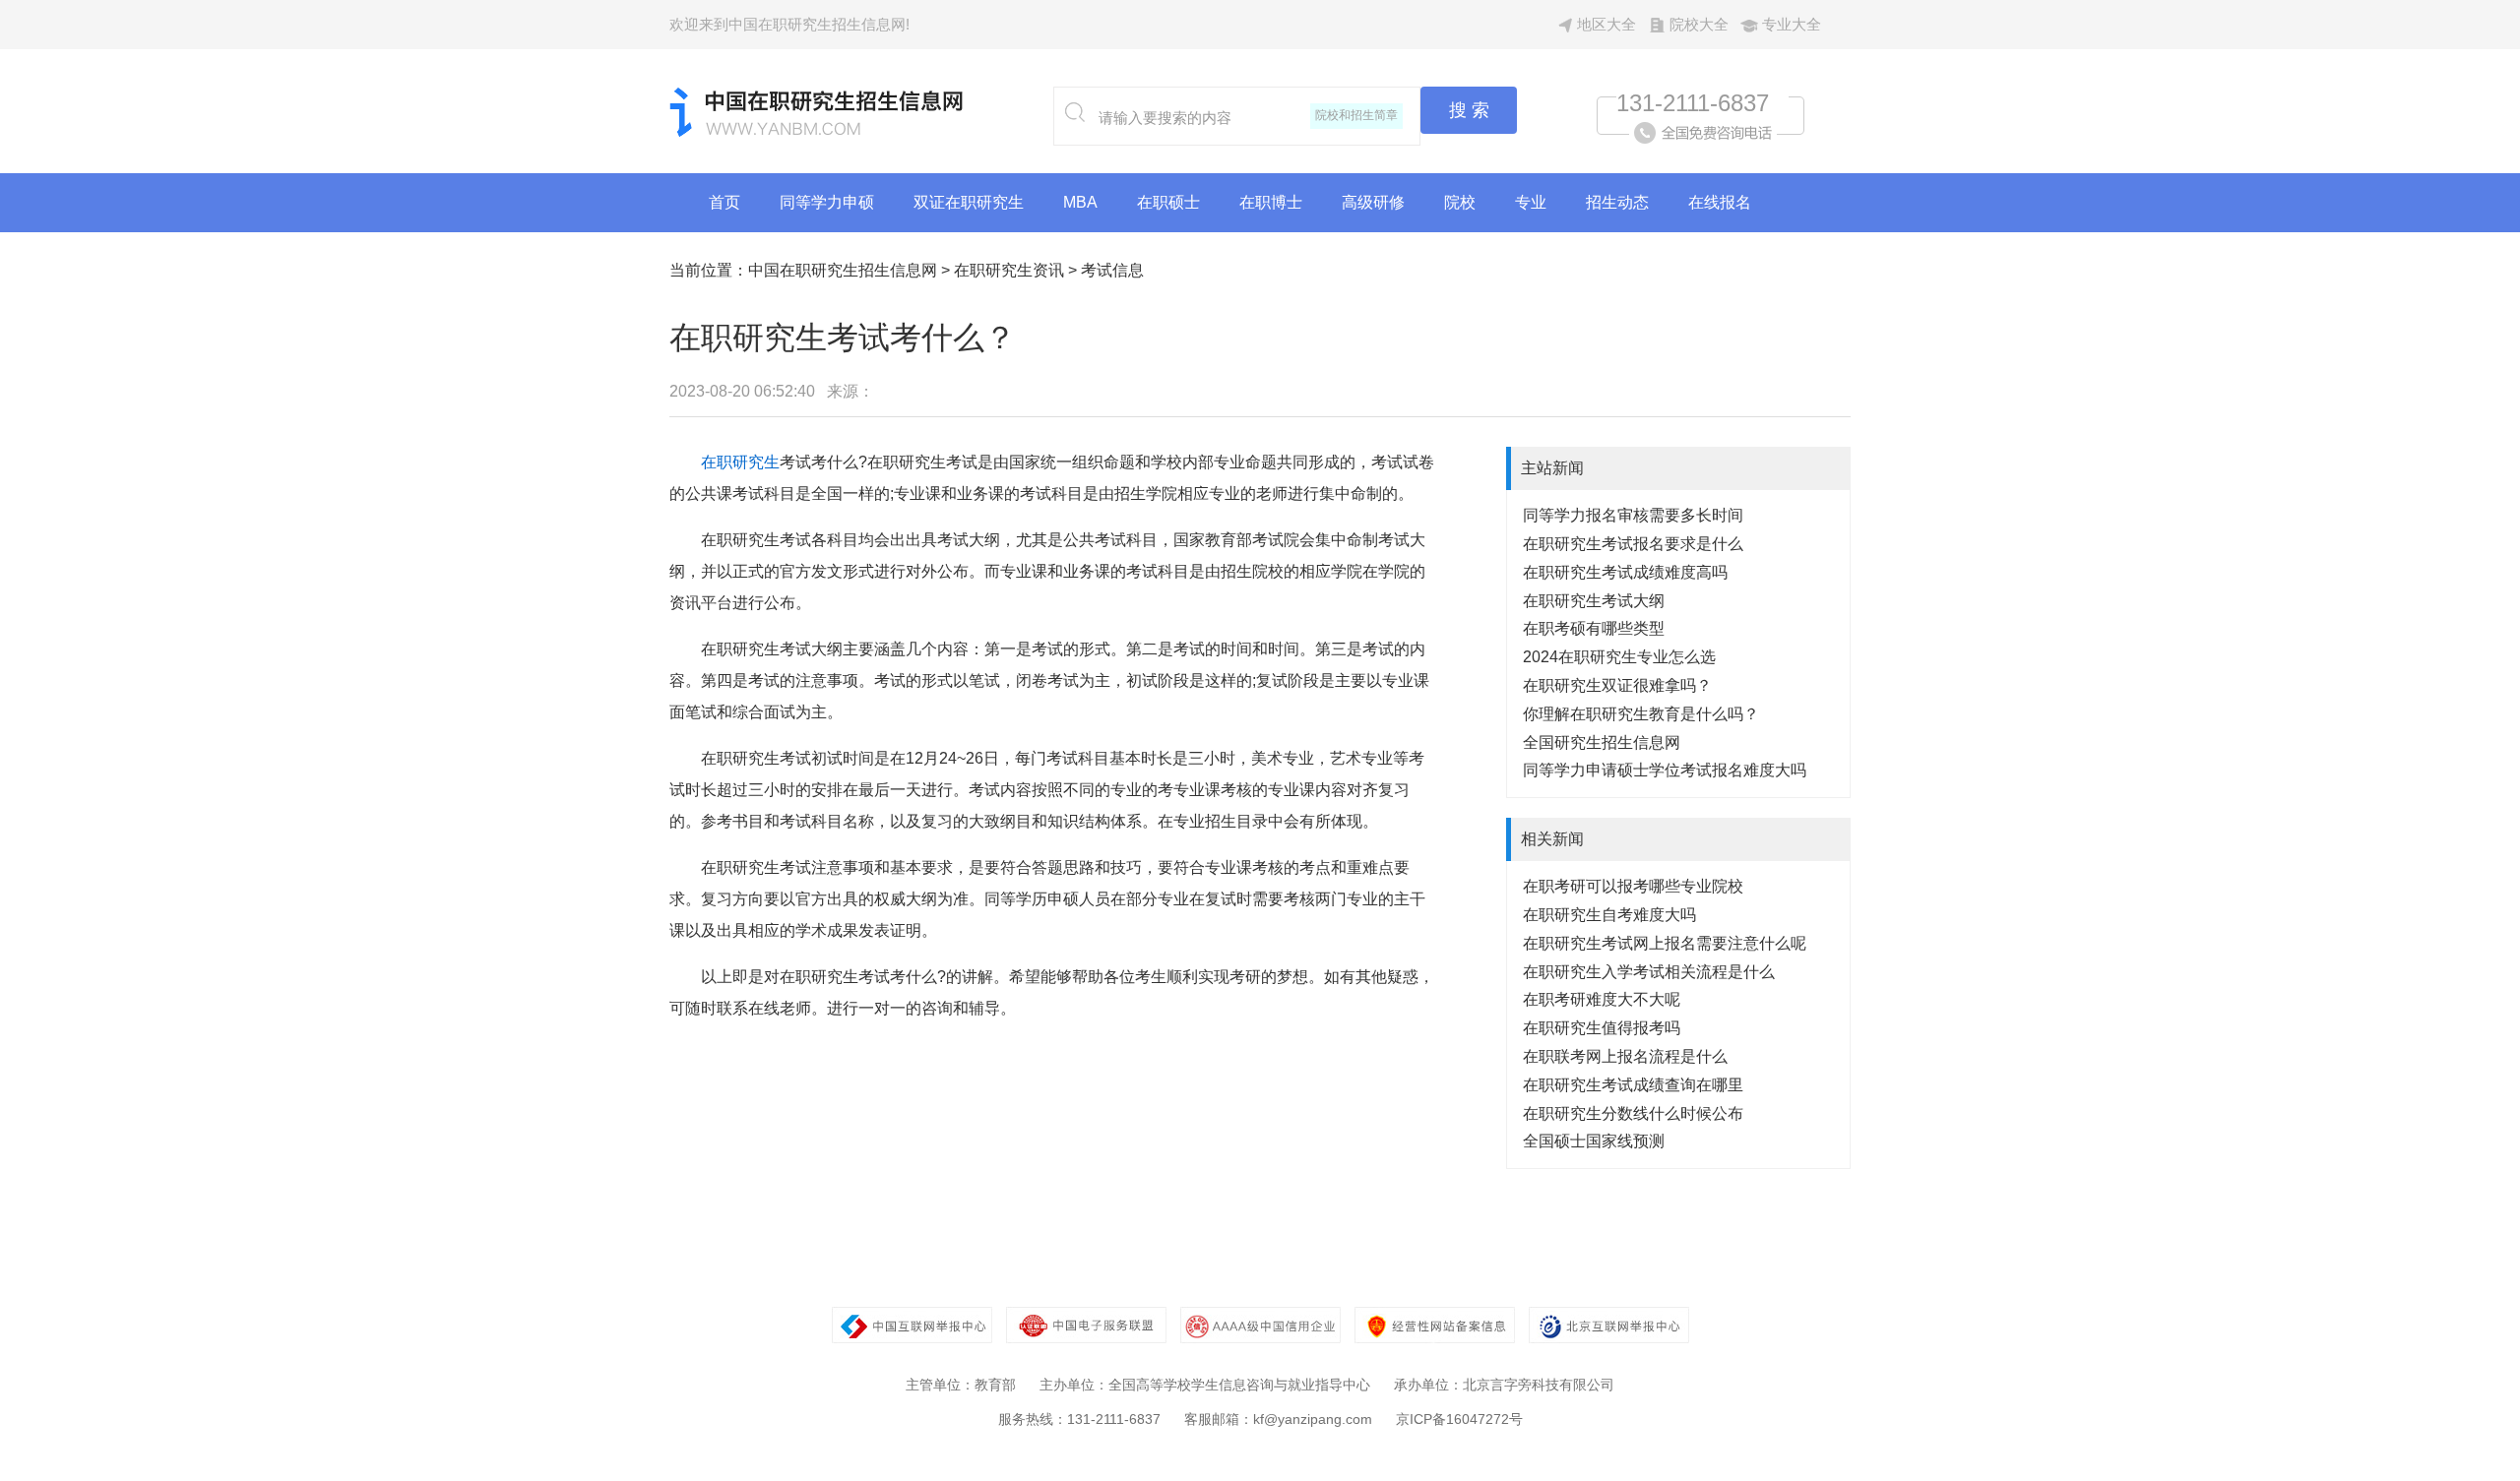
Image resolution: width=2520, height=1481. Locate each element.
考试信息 (1112, 270)
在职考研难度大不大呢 (1602, 999)
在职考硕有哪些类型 (1594, 628)
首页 (724, 202)
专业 (1531, 202)
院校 (1460, 202)
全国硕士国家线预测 (1594, 1141)
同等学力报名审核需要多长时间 (1633, 515)
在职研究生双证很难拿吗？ (1617, 685)
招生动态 (1617, 202)
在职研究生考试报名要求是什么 (1633, 544)
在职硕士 (1168, 202)
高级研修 (1373, 202)
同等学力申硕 (827, 202)
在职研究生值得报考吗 (1602, 1028)
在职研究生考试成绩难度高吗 (1625, 572)
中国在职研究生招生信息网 (843, 270)
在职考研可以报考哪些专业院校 (1633, 886)
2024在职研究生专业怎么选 (1619, 657)
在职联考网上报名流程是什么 (1625, 1056)
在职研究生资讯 (1009, 270)
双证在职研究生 (969, 202)
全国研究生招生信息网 (1602, 742)
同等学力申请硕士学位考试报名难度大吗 (1665, 770)
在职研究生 (740, 462)
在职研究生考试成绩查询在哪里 (1633, 1085)
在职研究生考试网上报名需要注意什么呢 (1665, 943)
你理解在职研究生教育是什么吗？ (1641, 714)
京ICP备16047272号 (1459, 1419)
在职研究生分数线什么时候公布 (1633, 1113)
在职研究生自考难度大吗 (1609, 915)
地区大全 (1606, 24)
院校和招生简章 (1356, 115)
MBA (1080, 202)
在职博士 (1271, 202)
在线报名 (1720, 202)
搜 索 (1469, 110)
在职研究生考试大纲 (1594, 601)
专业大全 (1792, 24)
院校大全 (1699, 24)
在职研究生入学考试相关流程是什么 (1649, 972)
